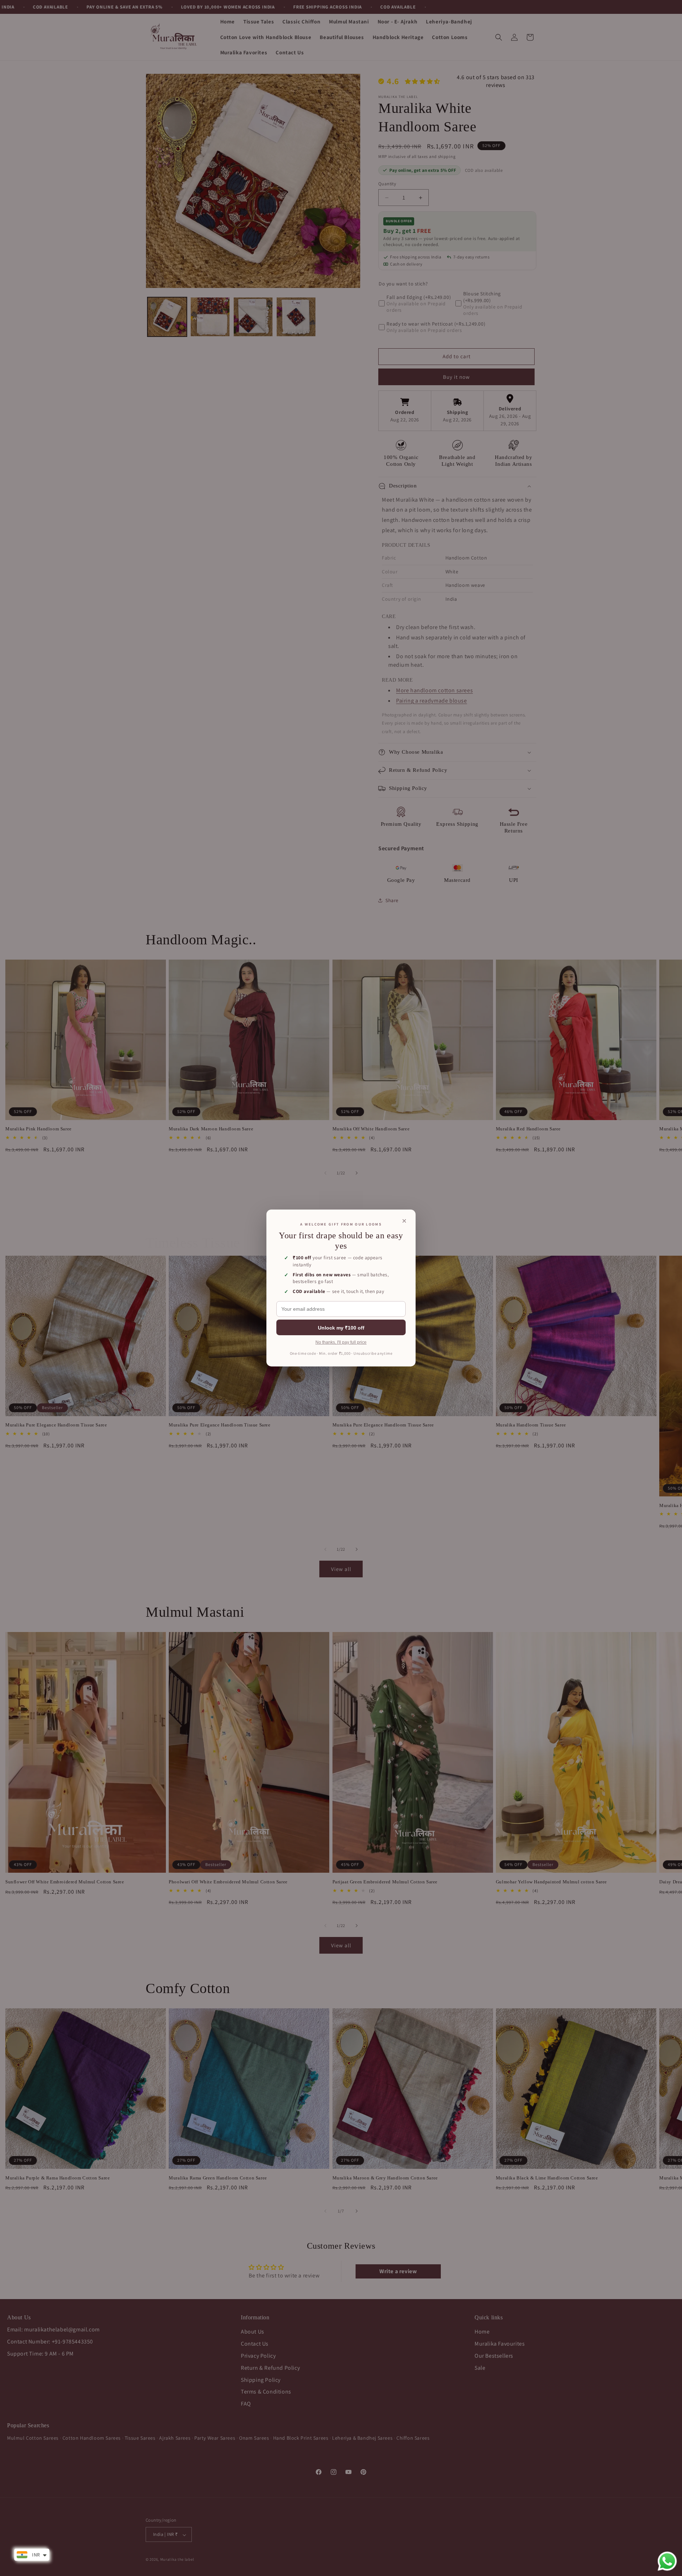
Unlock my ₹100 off (341, 1328)
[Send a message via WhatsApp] (667, 2561)
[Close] (404, 1221)
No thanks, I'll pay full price (341, 1342)
